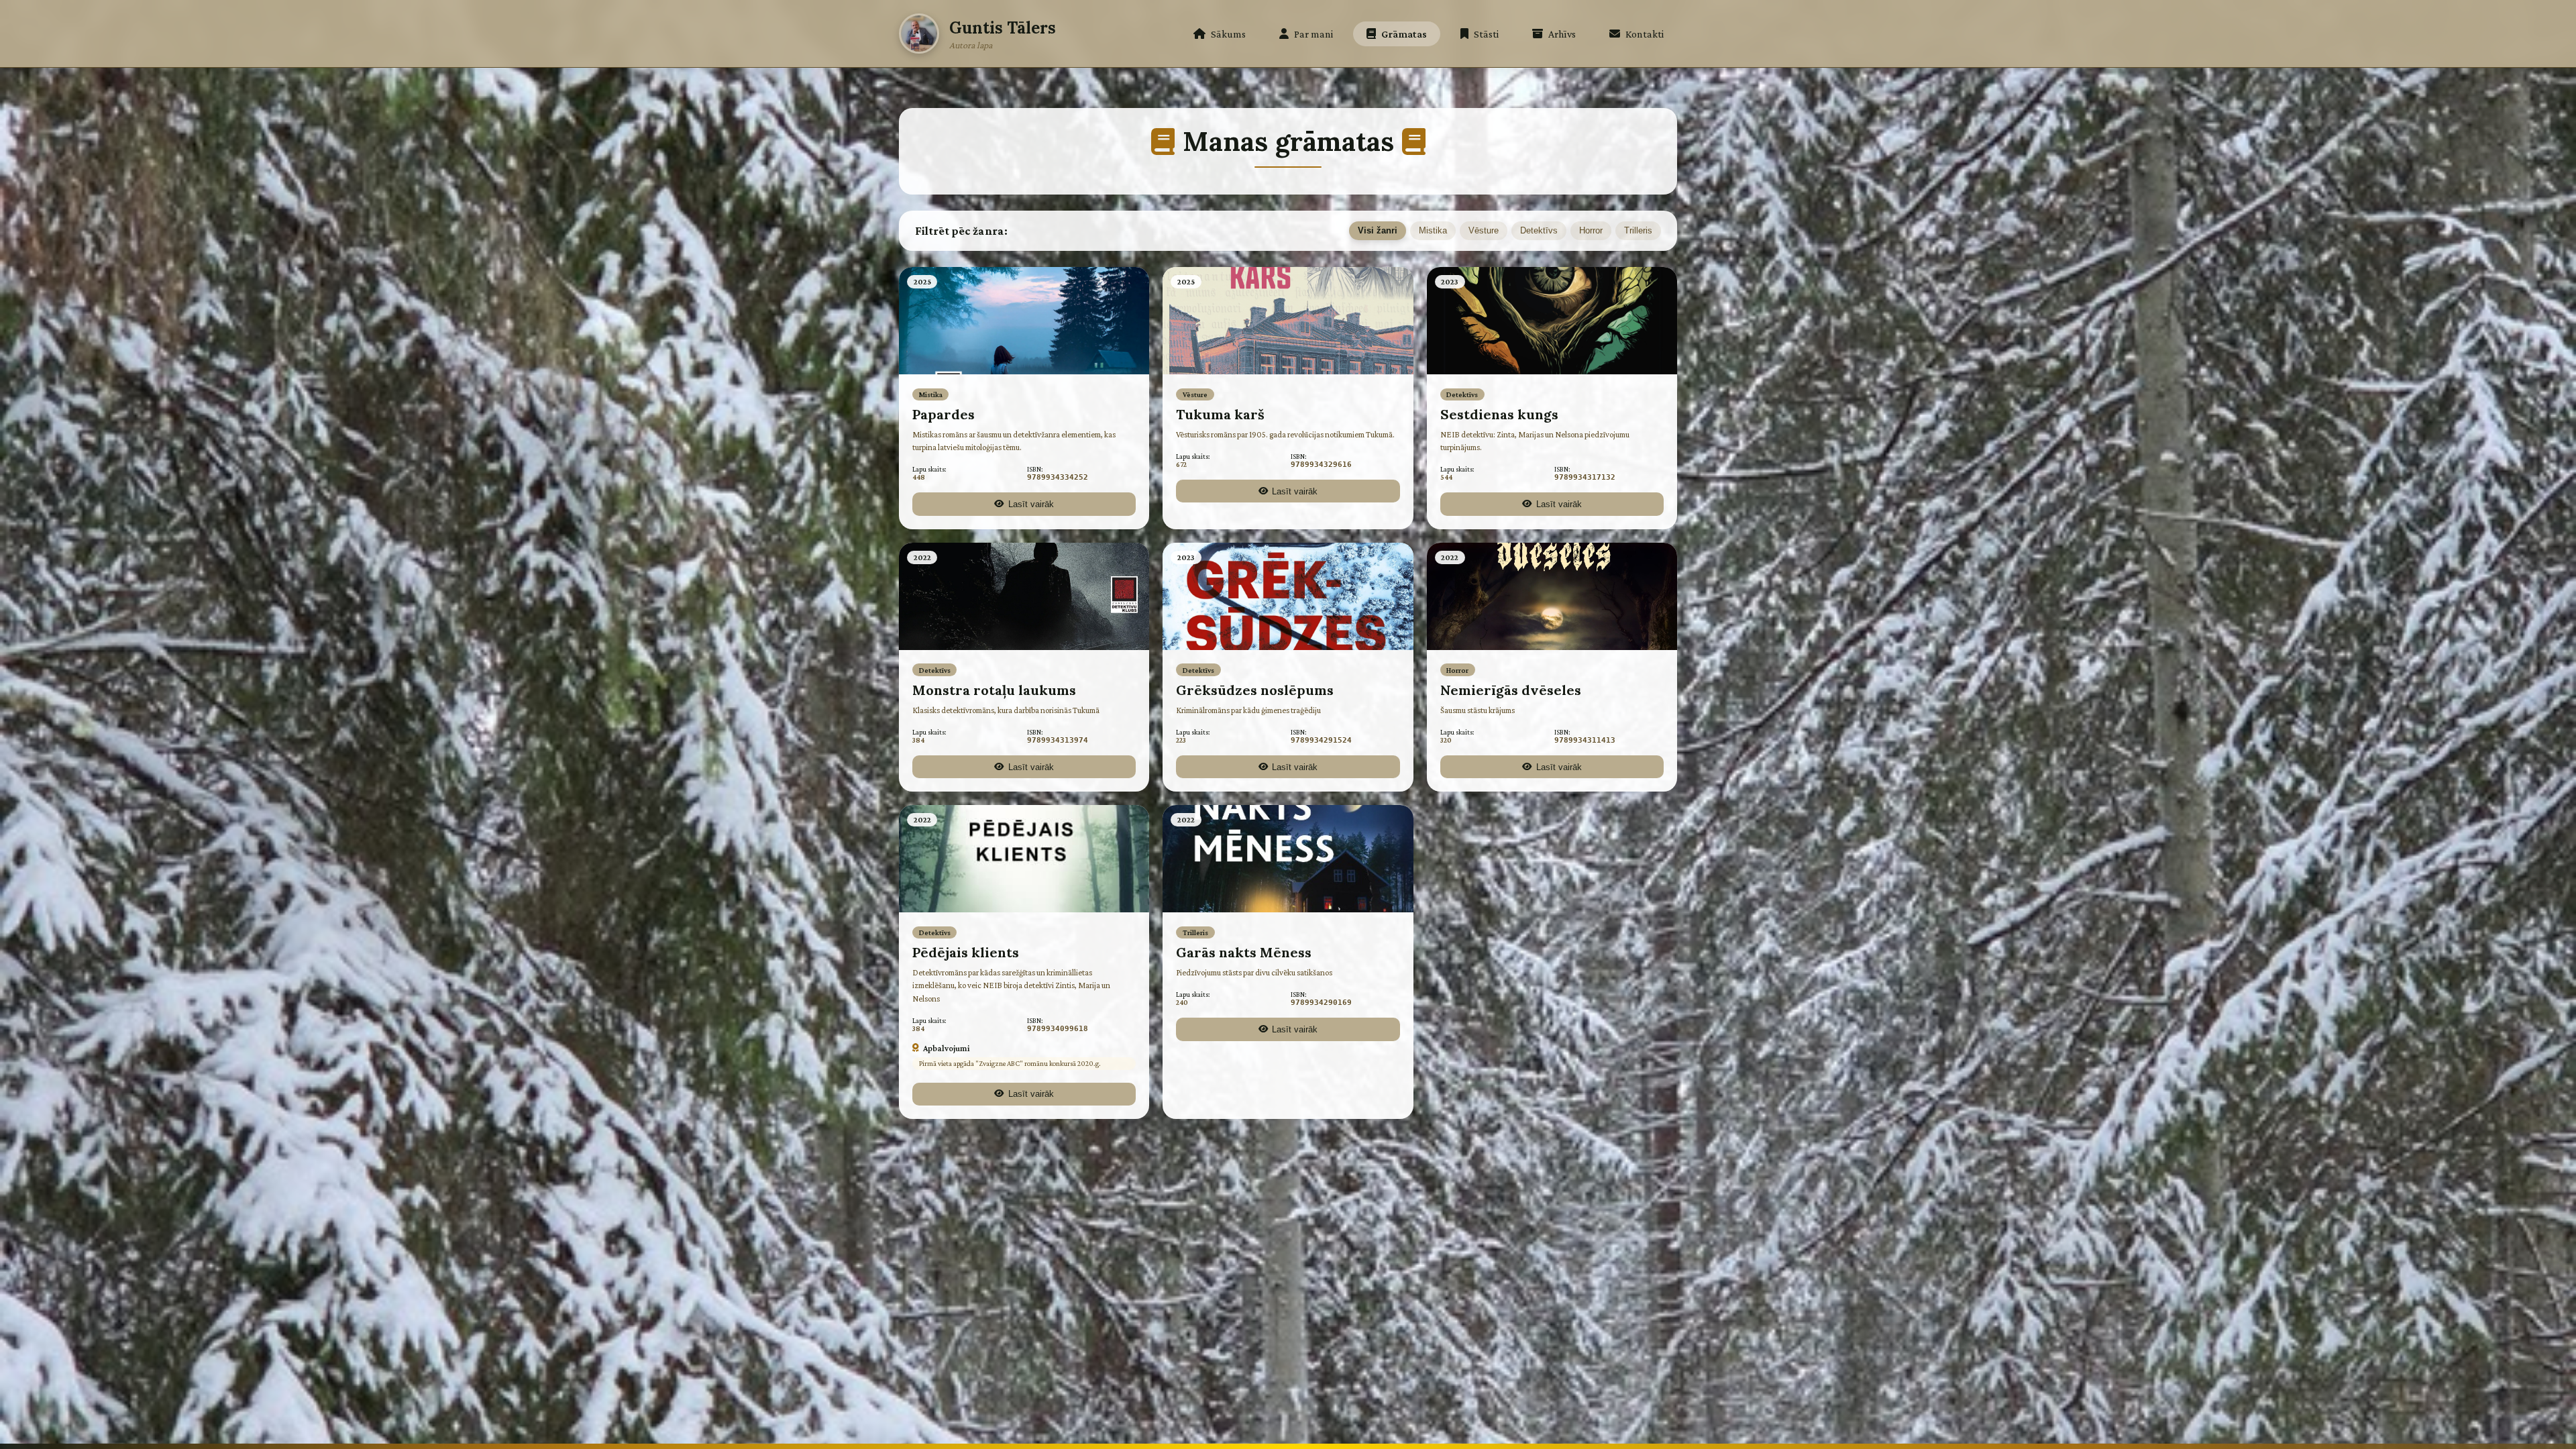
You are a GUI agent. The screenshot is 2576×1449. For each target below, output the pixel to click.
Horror (1591, 230)
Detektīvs (1539, 230)
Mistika (1433, 230)
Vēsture (1484, 230)
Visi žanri (1378, 230)
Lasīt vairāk (1031, 504)
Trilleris (1638, 230)
